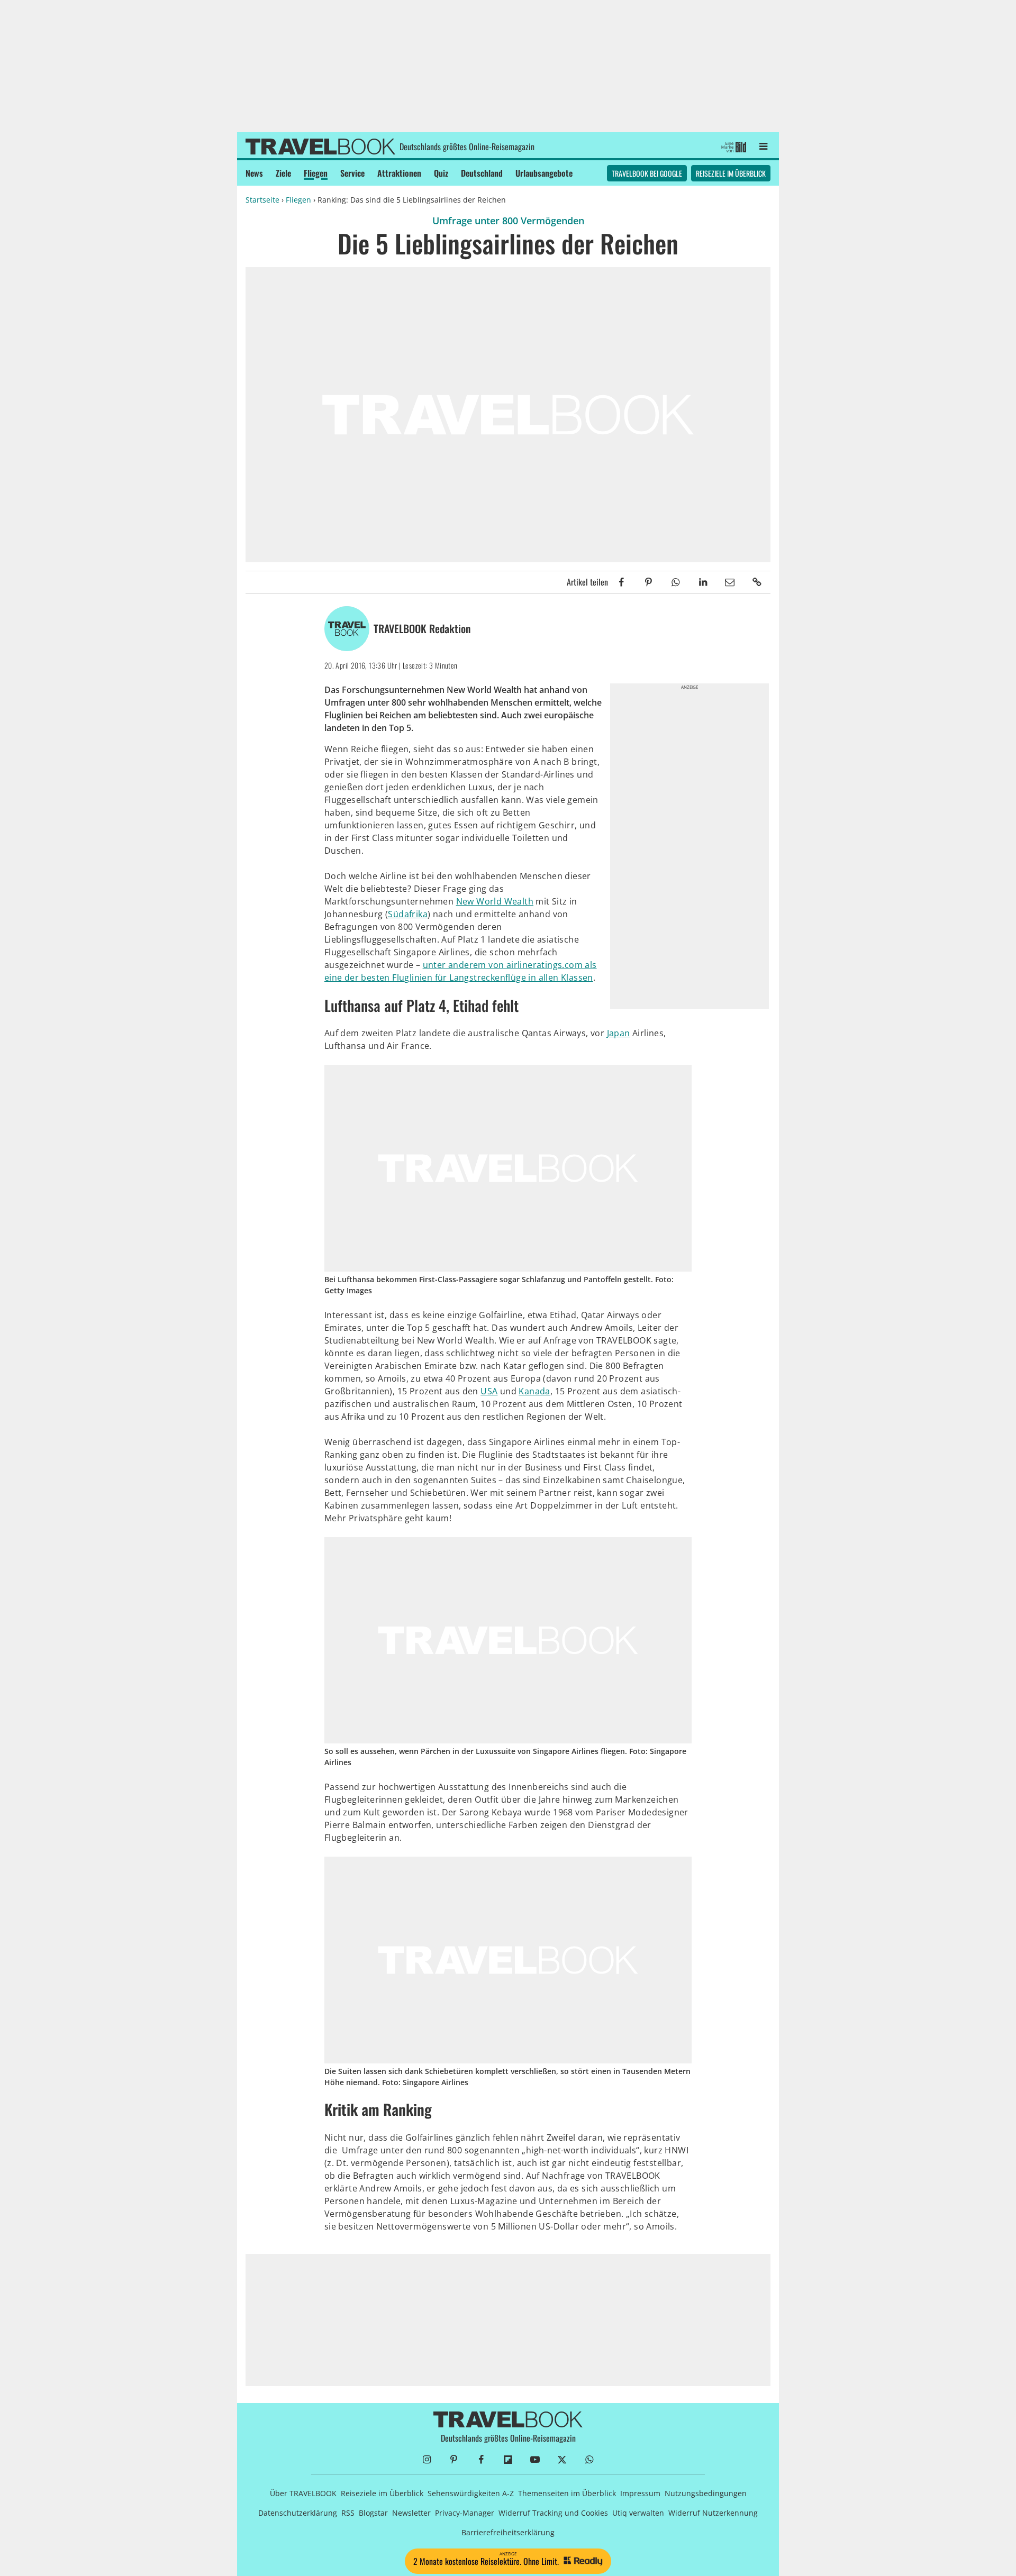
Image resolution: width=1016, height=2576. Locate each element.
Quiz (441, 173)
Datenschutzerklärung (298, 2513)
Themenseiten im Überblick (567, 2493)
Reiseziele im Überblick (731, 173)
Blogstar (373, 2513)
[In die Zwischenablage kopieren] (757, 582)
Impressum (640, 2493)
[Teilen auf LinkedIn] (702, 582)
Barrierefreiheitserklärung (508, 2532)
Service (352, 173)
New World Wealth (495, 901)
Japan (619, 1033)
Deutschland (482, 173)
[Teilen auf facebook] (622, 582)
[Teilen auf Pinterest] (648, 582)
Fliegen (316, 173)
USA (489, 1391)
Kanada (534, 1391)
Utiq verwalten (638, 2513)
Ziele (283, 173)
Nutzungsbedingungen (706, 2493)
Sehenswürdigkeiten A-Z (471, 2493)
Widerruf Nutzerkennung (713, 2513)
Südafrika (408, 914)
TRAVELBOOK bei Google (647, 173)
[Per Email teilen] (730, 582)
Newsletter (411, 2513)
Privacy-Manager (465, 2513)
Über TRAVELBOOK (303, 2493)
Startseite (262, 200)
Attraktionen (399, 173)
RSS (348, 2513)
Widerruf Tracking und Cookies (553, 2513)
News (254, 173)
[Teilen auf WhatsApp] (675, 582)
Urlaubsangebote (544, 173)
